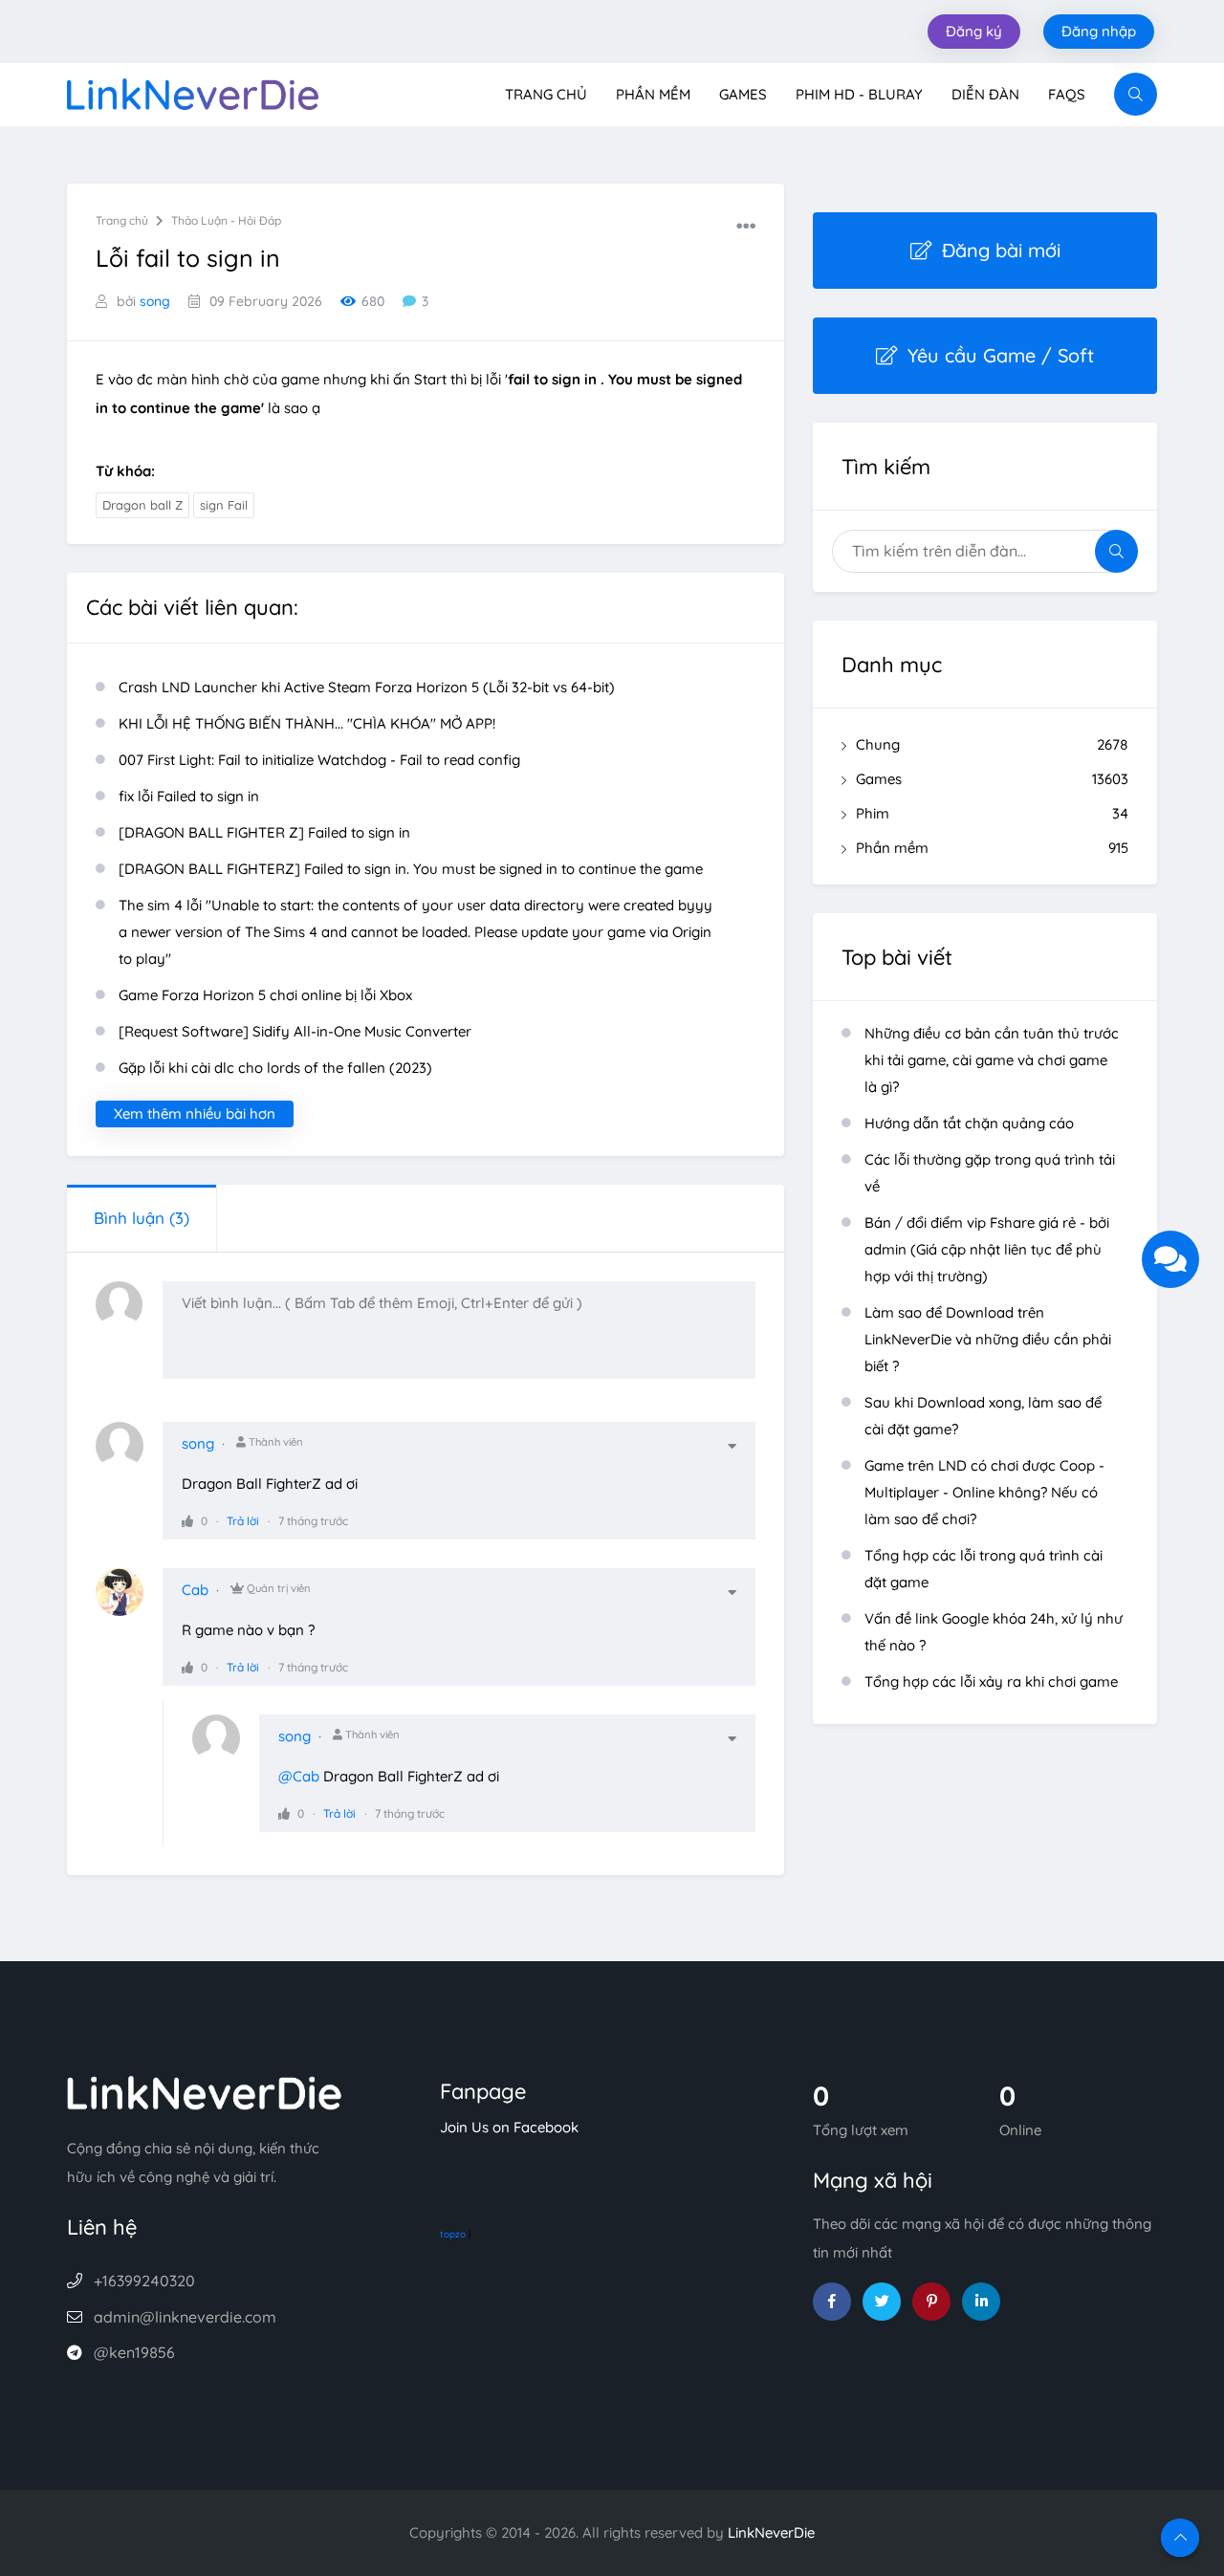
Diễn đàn (985, 94)
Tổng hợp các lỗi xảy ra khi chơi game (991, 1681)
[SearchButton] (1136, 94)
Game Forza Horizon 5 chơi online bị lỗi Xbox (265, 995)
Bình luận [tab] (142, 1218)
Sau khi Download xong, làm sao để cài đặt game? (983, 1416)
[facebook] (832, 2302)
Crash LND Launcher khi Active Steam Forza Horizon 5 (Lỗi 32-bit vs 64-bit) (367, 687)
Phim (992, 813)
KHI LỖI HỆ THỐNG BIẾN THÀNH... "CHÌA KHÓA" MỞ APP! (307, 723)
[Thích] (187, 1521)
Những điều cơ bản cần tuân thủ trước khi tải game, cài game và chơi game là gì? (992, 1060)
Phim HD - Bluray (859, 94)
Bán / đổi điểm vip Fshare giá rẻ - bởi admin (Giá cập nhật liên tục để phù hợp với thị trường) (987, 1249)
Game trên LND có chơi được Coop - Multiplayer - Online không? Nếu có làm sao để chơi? (984, 1492)
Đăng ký (974, 31)
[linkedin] (981, 2302)
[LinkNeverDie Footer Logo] (205, 2091)
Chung (992, 744)
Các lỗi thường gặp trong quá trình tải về (990, 1173)
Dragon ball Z (142, 505)
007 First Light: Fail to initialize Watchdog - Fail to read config (319, 760)
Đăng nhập (1099, 31)
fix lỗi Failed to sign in (189, 796)
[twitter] (882, 2302)
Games (743, 94)
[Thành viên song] (129, 1455)
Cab (195, 1590)
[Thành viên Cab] (129, 1602)
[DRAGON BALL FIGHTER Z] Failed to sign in (264, 832)
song (155, 301)
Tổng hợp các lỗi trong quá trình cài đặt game (984, 1569)
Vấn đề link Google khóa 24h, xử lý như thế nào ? (994, 1632)
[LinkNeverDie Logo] (193, 92)
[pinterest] (931, 2302)
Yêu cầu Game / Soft (1001, 355)
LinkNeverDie (771, 2532)
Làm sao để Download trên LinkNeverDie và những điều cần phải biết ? (988, 1339)
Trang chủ (546, 94)
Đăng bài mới (1001, 250)
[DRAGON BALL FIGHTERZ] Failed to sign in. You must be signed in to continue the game (411, 869)
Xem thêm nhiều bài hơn (195, 1113)
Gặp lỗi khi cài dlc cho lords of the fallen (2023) (275, 1068)
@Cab (299, 1776)
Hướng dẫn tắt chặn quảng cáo (969, 1123)
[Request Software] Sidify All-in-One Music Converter (295, 1031)
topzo (453, 2234)
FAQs (1067, 94)
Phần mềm (653, 94)
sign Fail (224, 505)
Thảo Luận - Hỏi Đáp (226, 220)
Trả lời (243, 1521)
